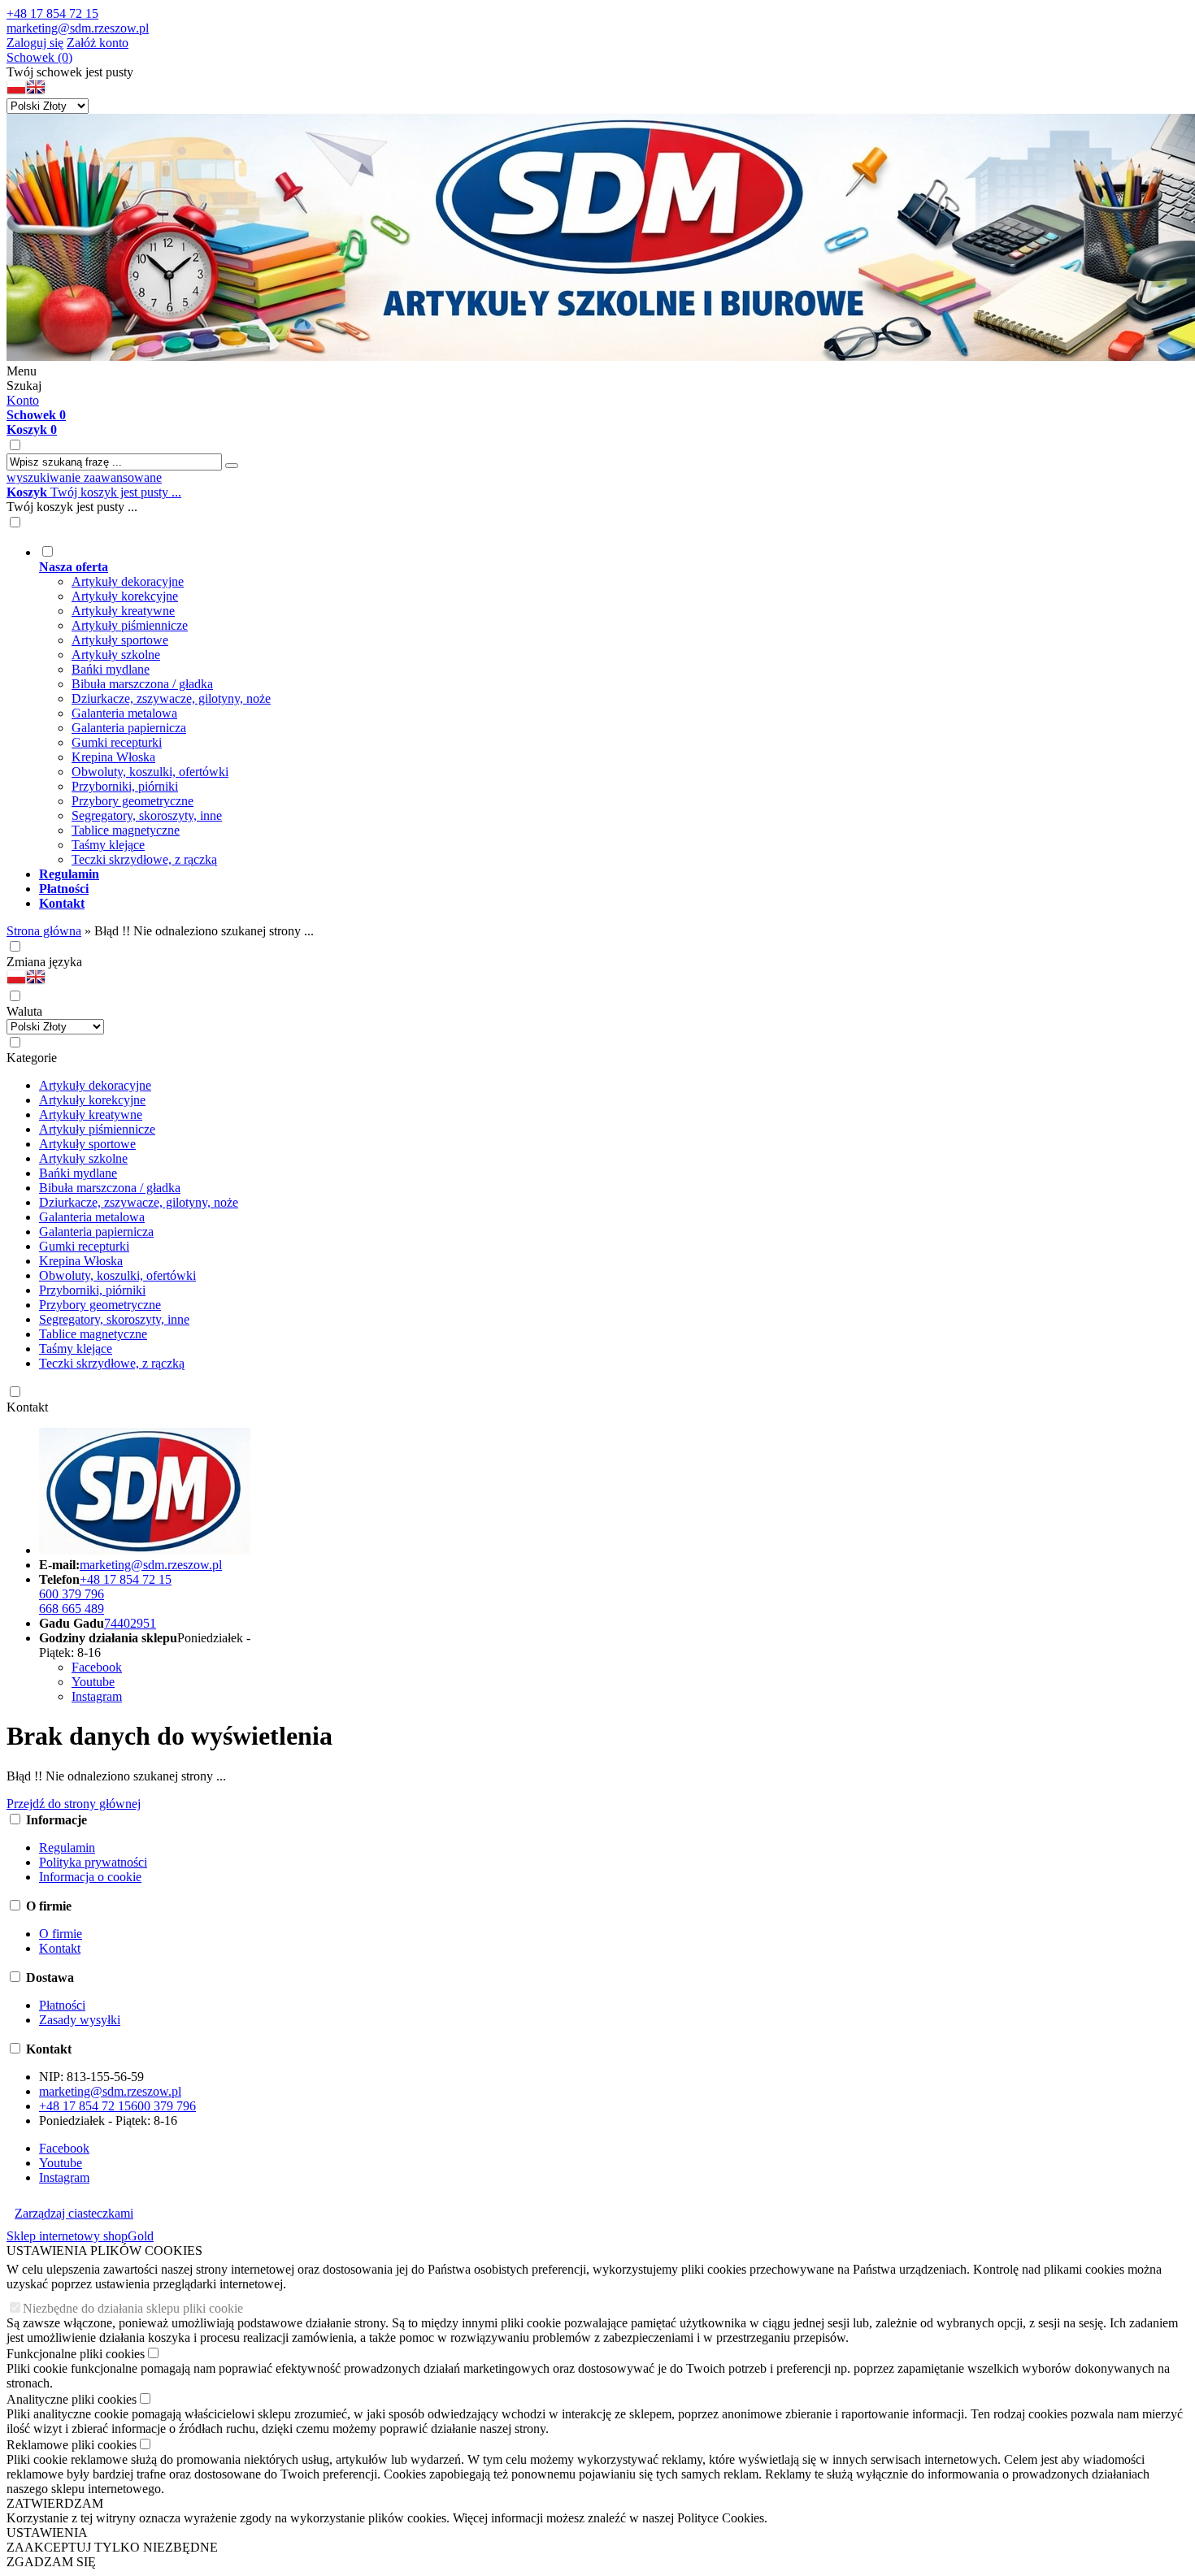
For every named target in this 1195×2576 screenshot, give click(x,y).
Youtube (93, 1682)
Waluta (24, 1011)
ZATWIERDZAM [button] (55, 2503)
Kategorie (32, 1058)
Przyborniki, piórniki (125, 786)
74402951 (130, 1623)
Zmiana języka (44, 962)
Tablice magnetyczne (126, 830)
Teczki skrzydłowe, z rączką (144, 859)
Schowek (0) (39, 57)
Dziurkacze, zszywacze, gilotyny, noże (171, 698)
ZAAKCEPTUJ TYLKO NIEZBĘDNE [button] (112, 2547)
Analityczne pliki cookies (72, 2399)
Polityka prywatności (93, 1862)
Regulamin (67, 1847)
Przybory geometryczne (133, 801)
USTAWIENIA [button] (47, 2533)
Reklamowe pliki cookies (72, 2445)
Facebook (97, 1667)
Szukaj (24, 386)
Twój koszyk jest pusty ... (94, 492)
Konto (23, 400)
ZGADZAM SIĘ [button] (51, 2562)
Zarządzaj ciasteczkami (74, 2213)
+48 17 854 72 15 (52, 13)
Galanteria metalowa (124, 713)
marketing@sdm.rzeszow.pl (78, 28)
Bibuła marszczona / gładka (142, 684)
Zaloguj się (35, 43)
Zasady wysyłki (80, 2020)
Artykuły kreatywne (123, 611)
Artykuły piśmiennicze (130, 625)
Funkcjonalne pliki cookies (76, 2354)
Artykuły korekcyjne (125, 596)
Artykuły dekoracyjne (128, 581)
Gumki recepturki (117, 742)
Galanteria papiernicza (129, 728)
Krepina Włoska (113, 757)
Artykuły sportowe (120, 640)
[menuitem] (614, 705)
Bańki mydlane (111, 669)
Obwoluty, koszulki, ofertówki (150, 772)
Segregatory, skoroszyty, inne (147, 815)
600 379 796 (72, 1594)
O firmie (61, 1934)
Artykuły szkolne (116, 655)
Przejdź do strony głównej (74, 1804)
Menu (22, 371)
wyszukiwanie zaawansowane (84, 477)
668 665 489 (72, 1609)
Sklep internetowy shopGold (80, 2236)
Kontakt (27, 1407)
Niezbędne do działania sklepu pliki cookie (133, 2308)
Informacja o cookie (90, 1877)
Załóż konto (98, 43)
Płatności (62, 2005)
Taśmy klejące (108, 845)
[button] (16, 91)
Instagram (97, 1696)
